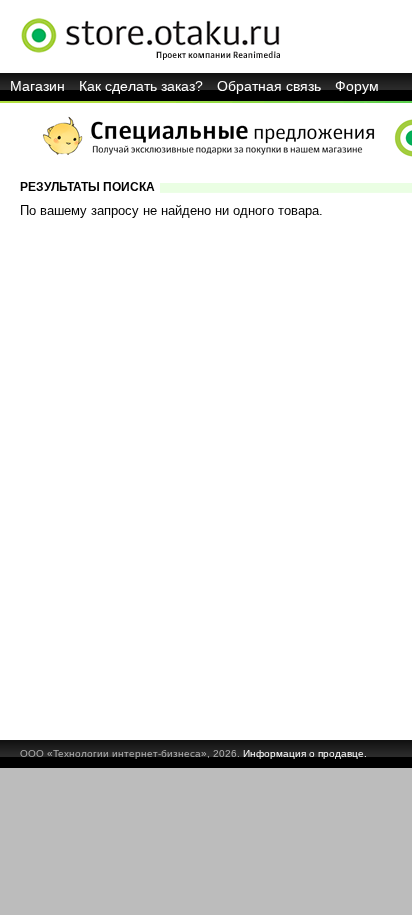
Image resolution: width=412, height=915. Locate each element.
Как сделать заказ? (141, 86)
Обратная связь (269, 86)
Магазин (37, 86)
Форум (357, 86)
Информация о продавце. (305, 753)
